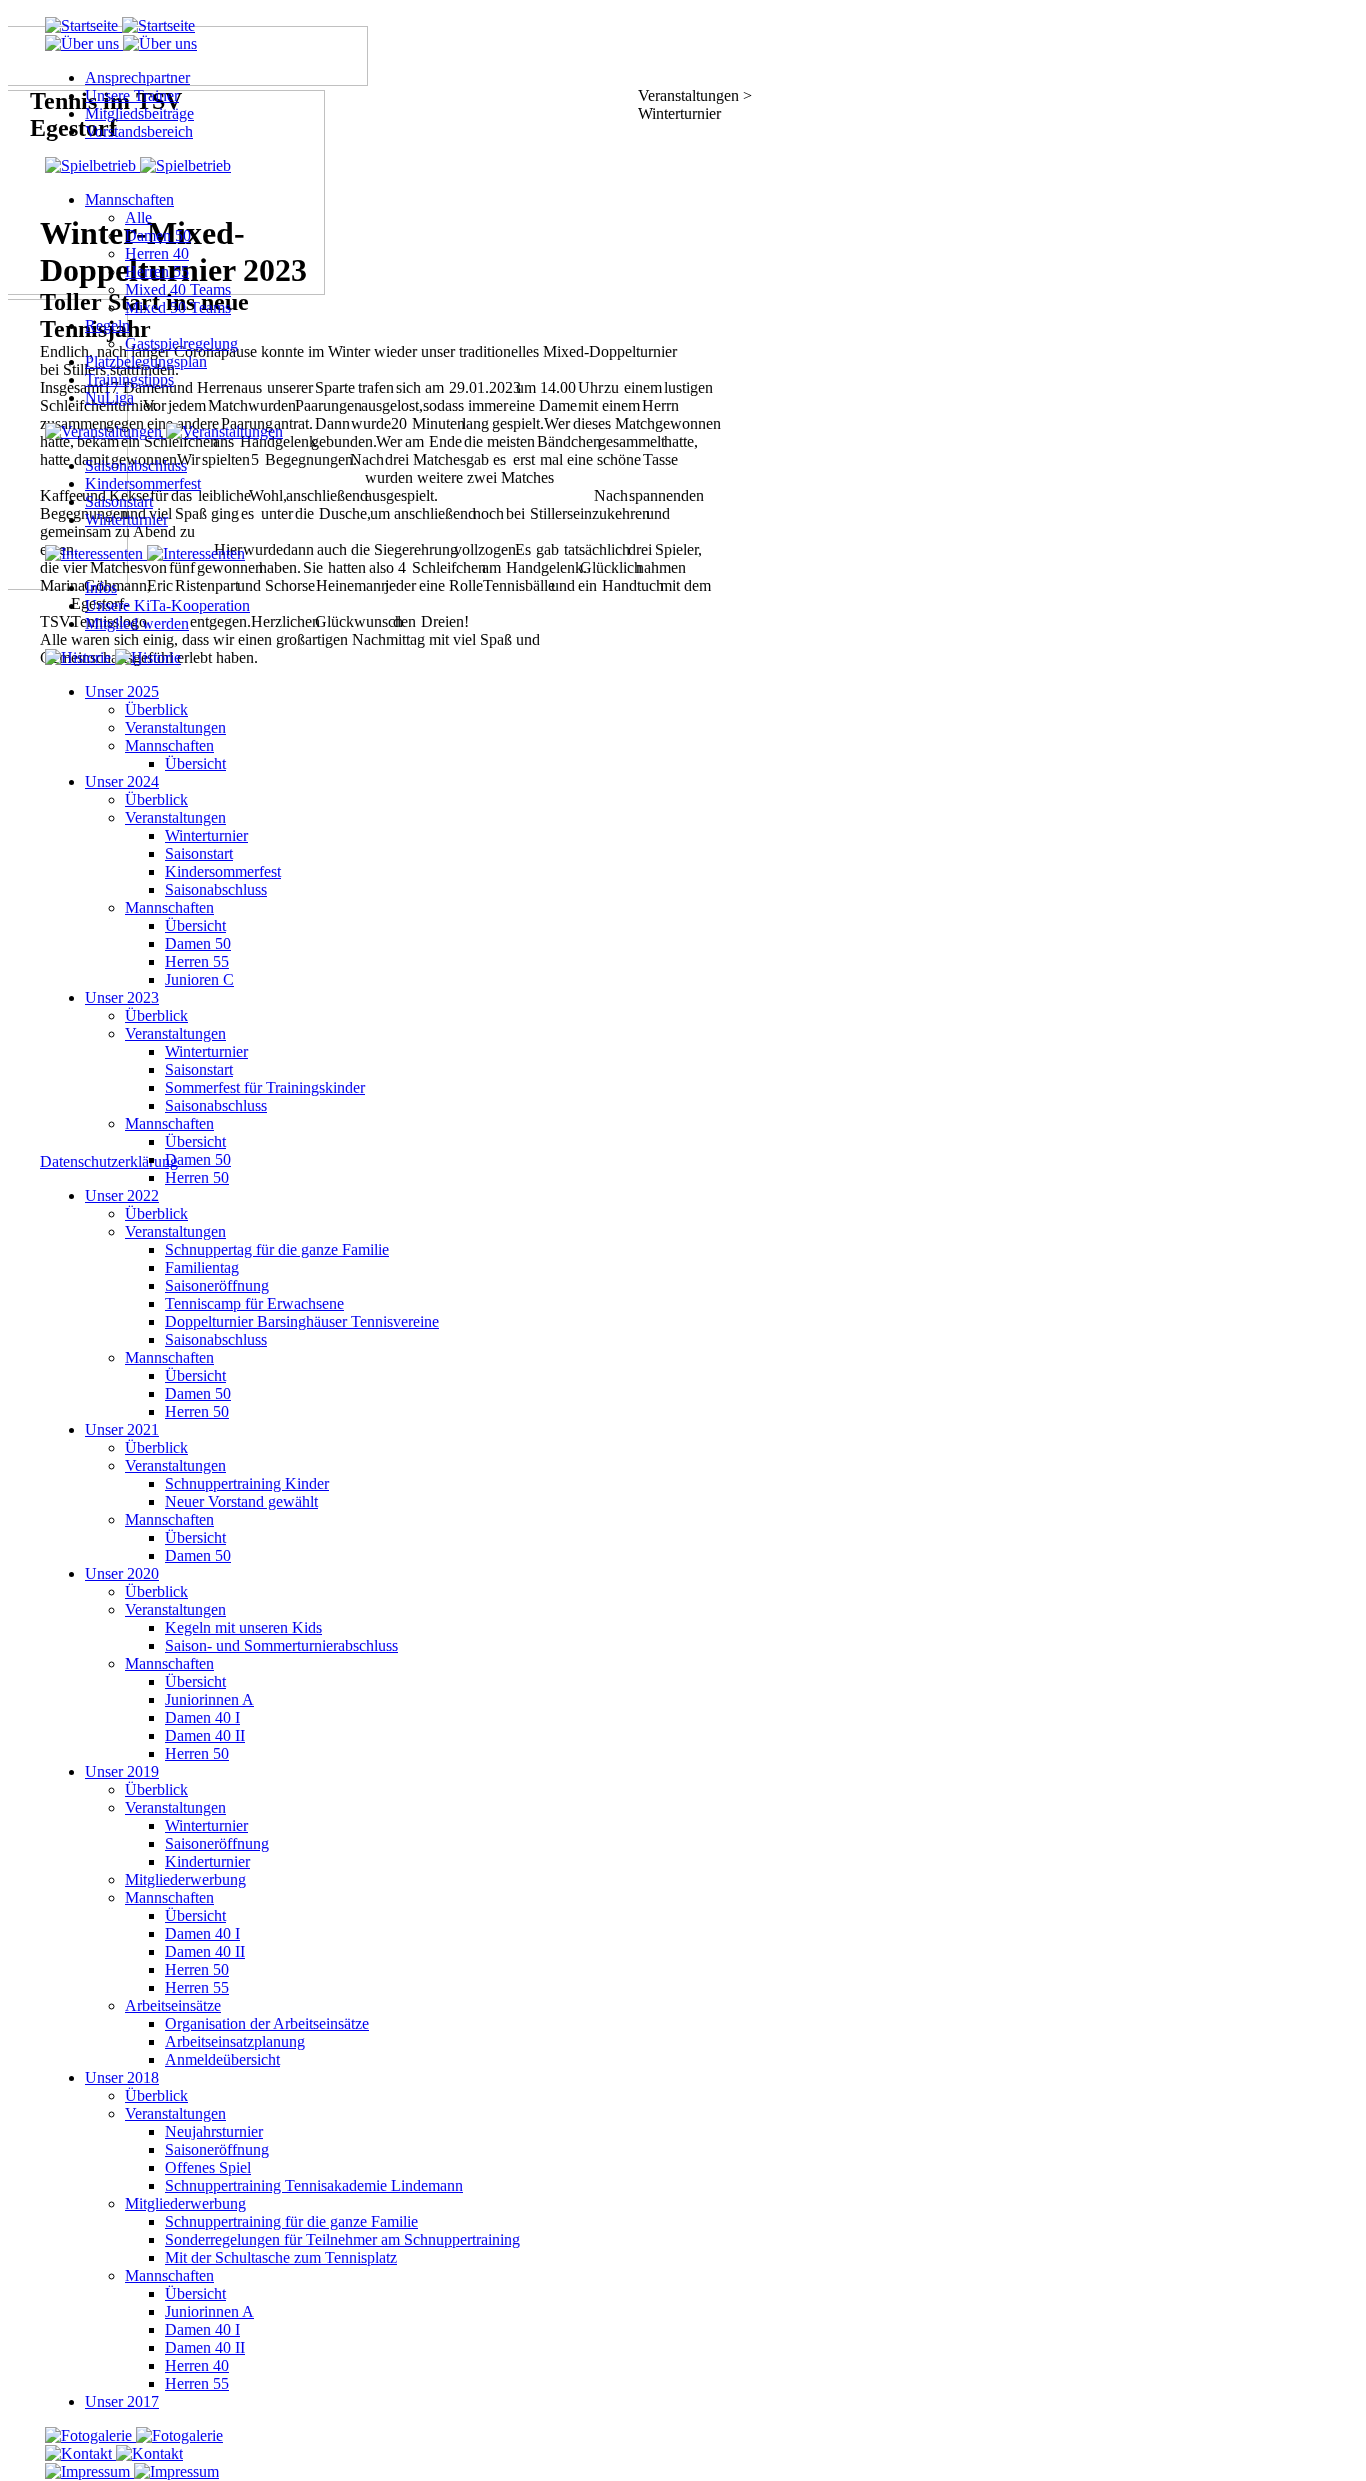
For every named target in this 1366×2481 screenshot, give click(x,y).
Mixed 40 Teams (178, 289)
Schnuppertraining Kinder (247, 1483)
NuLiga (109, 397)
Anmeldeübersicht (222, 2059)
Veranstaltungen (175, 727)
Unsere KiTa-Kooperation (167, 605)
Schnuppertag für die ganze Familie (277, 1249)
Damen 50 (158, 235)
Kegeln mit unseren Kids (243, 1627)
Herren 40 (157, 253)
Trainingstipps (129, 379)
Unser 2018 (122, 2077)
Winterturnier (126, 519)
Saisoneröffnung (217, 1285)
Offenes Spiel (208, 2167)
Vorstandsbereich (139, 131)
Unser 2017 (122, 2401)
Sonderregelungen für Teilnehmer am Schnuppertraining (342, 2239)
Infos (101, 587)
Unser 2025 (122, 691)
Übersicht (195, 763)
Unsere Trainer (132, 95)
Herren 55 (157, 271)
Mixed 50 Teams (178, 307)
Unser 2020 (122, 1573)
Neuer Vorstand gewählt (241, 1501)
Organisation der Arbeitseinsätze (267, 2023)
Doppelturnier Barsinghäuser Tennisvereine (302, 1321)
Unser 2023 (122, 997)
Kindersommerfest (143, 483)
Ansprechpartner (137, 77)
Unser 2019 (122, 1771)
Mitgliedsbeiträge (139, 113)
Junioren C (199, 979)
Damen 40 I (202, 1717)
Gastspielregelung (181, 343)
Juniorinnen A (209, 1699)
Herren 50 (197, 1177)
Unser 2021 (122, 1429)
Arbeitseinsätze (173, 2005)
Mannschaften (129, 199)
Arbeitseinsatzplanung (235, 2041)
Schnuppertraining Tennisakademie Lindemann (314, 2185)
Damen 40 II (205, 1735)
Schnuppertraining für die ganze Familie (291, 2221)
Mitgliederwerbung (185, 1879)
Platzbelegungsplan (146, 361)
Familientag (202, 1267)
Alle (138, 217)
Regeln (107, 325)
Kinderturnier (207, 1861)
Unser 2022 (122, 1195)
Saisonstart (119, 501)
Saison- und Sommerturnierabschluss (281, 1645)
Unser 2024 (122, 781)
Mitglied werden (137, 623)
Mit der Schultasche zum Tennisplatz (281, 2257)
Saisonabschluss (136, 465)
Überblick (156, 709)
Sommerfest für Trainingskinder (265, 1087)
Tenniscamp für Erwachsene (254, 1303)
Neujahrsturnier (214, 2131)
